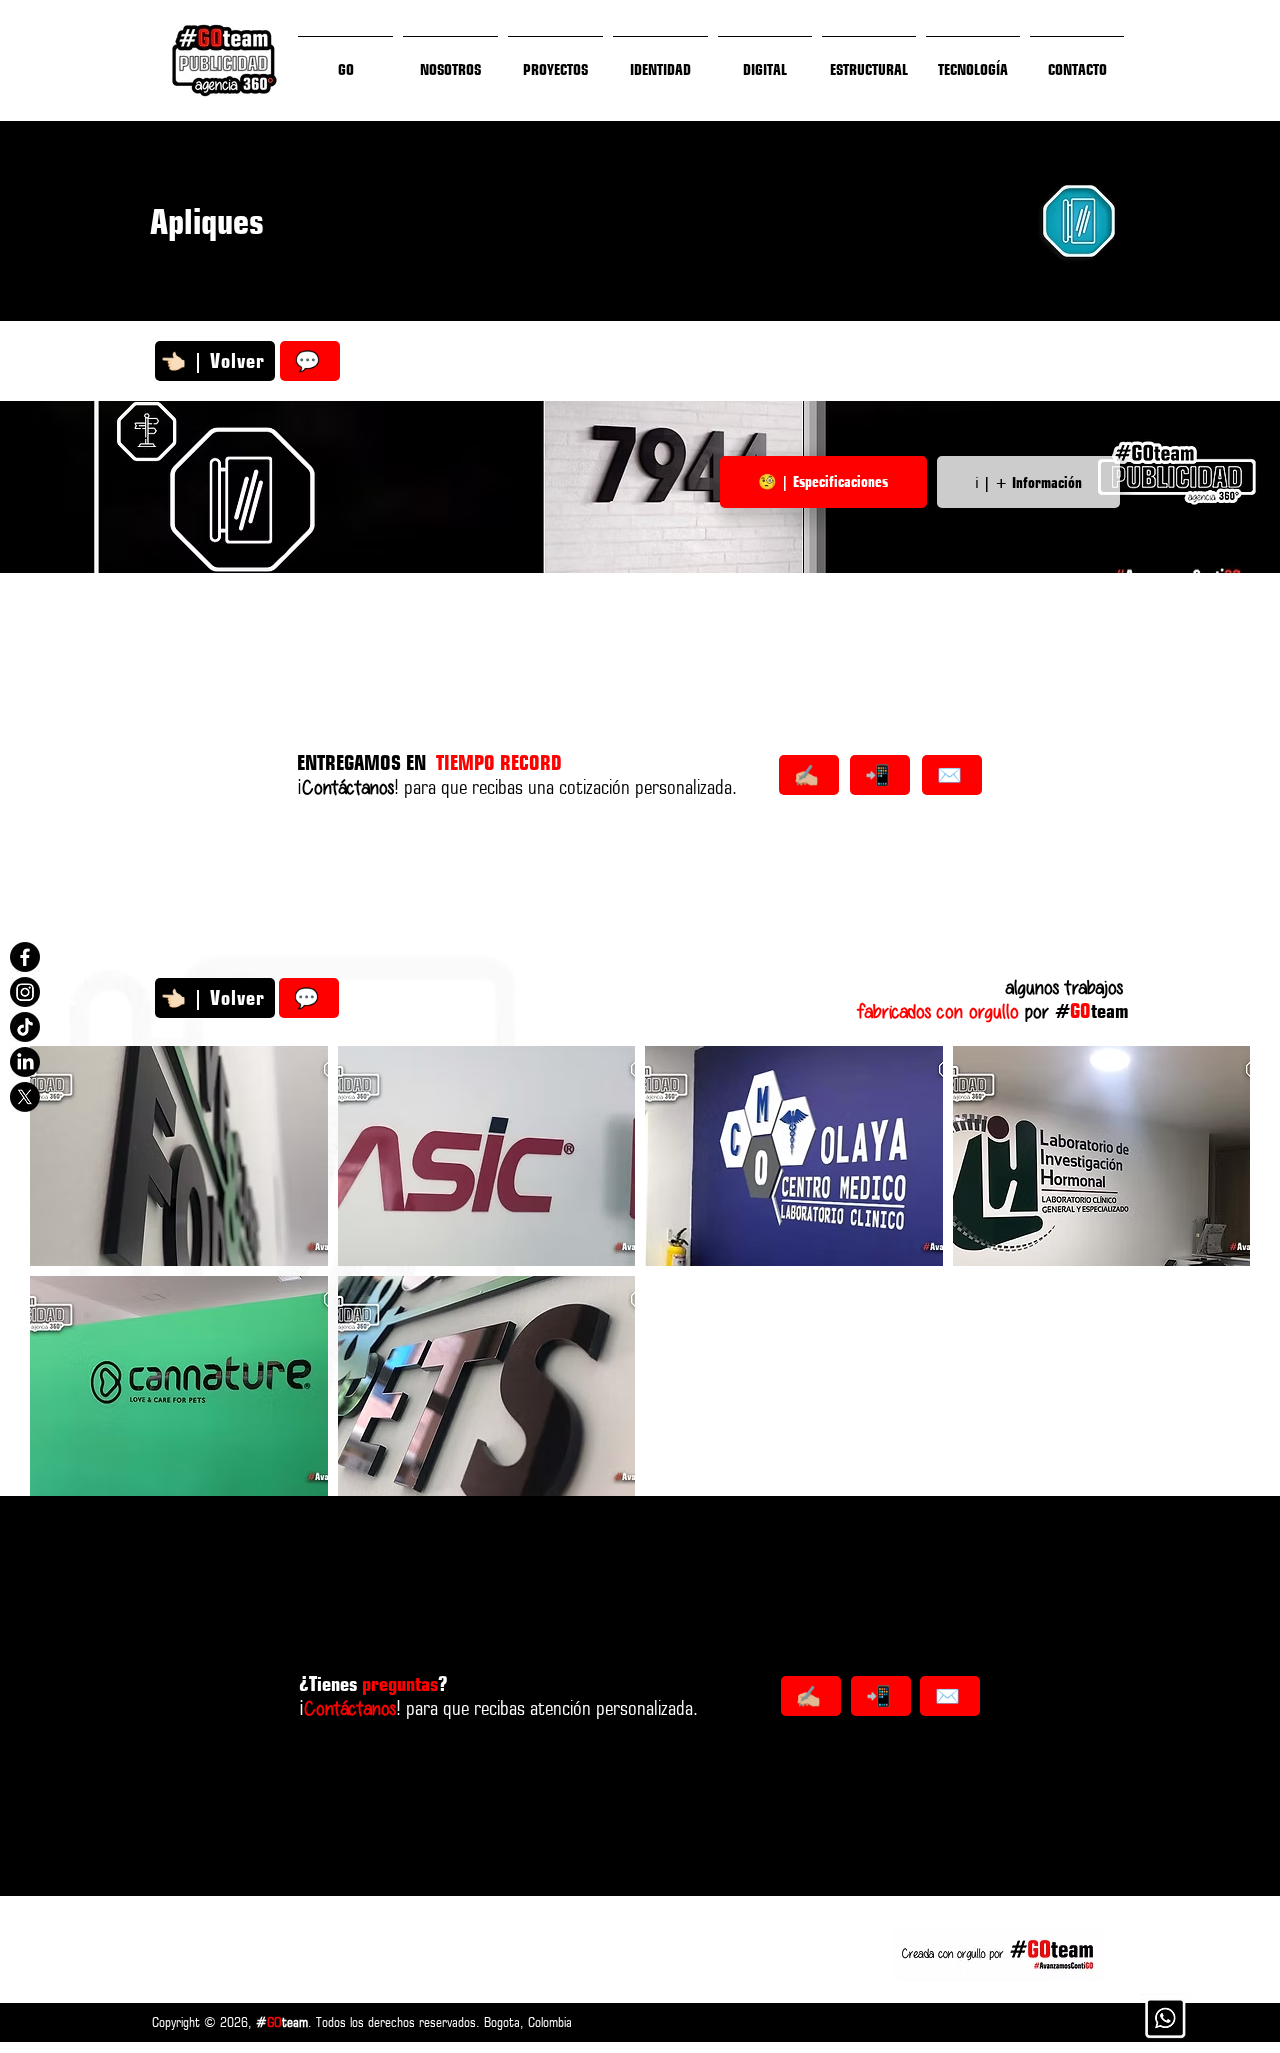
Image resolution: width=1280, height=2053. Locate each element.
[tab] (823, 482)
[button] (179, 1156)
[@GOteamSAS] (25, 957)
